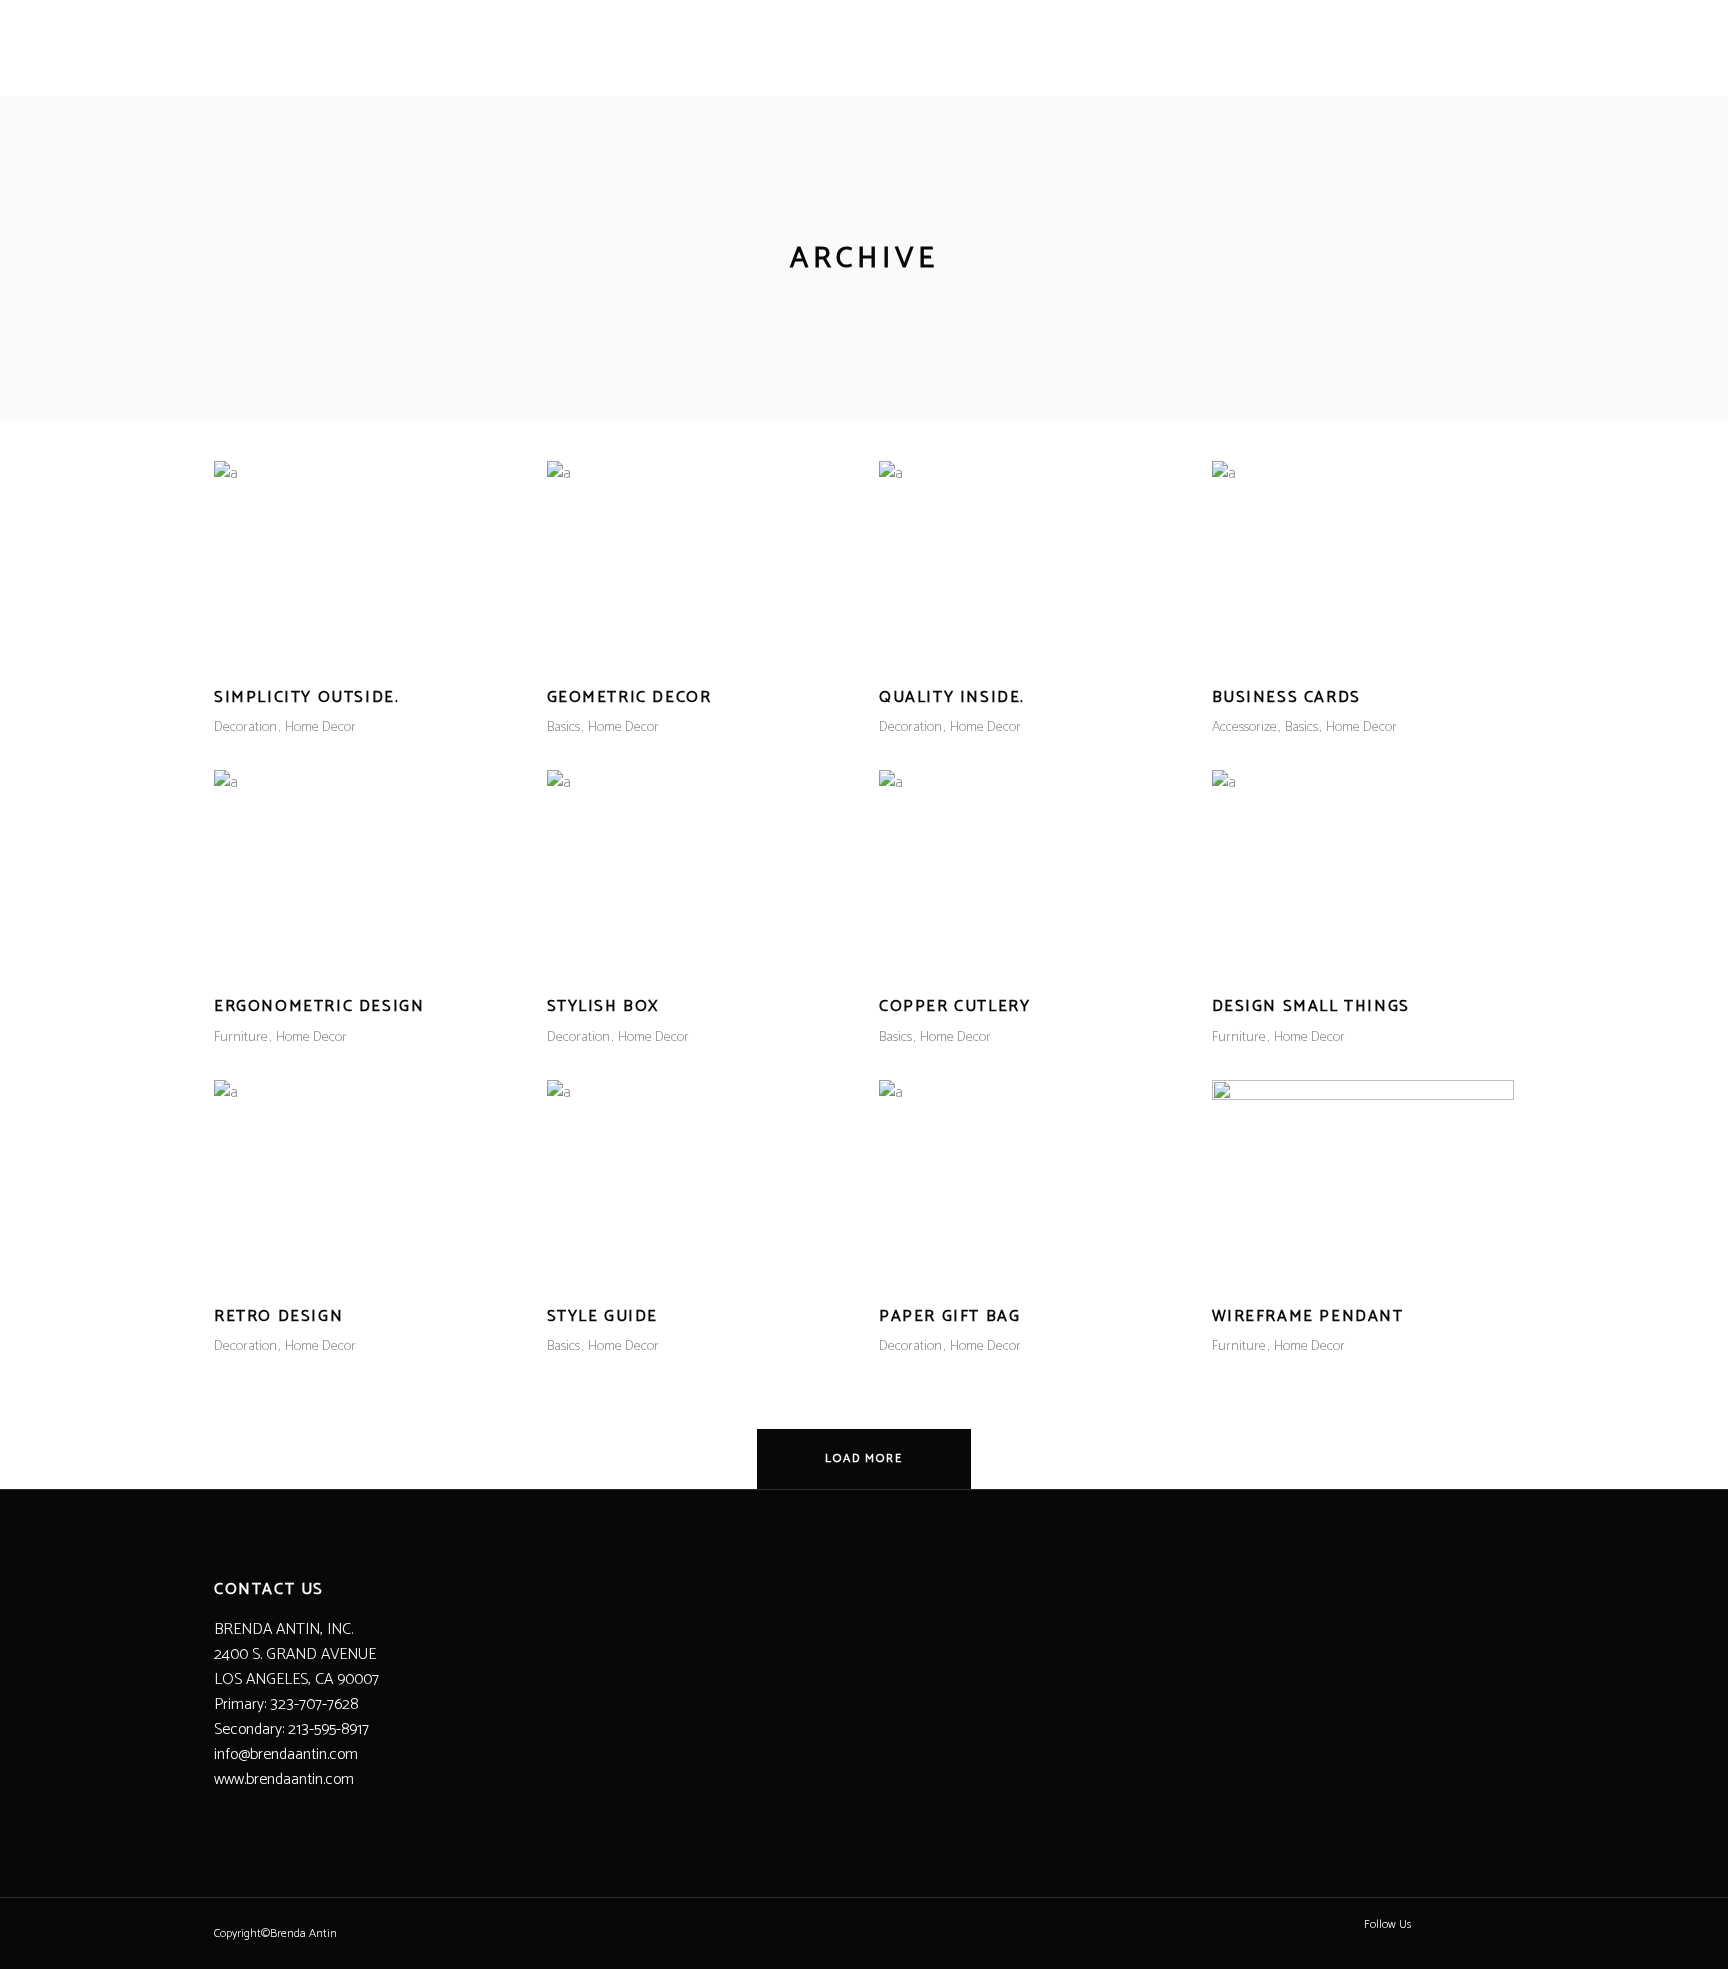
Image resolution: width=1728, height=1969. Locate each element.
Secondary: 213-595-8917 (291, 1729)
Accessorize (1244, 727)
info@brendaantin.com (286, 1754)
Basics (563, 727)
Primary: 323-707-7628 (286, 1704)
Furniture (241, 1037)
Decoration (245, 727)
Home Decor (320, 727)
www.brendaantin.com (284, 1779)
